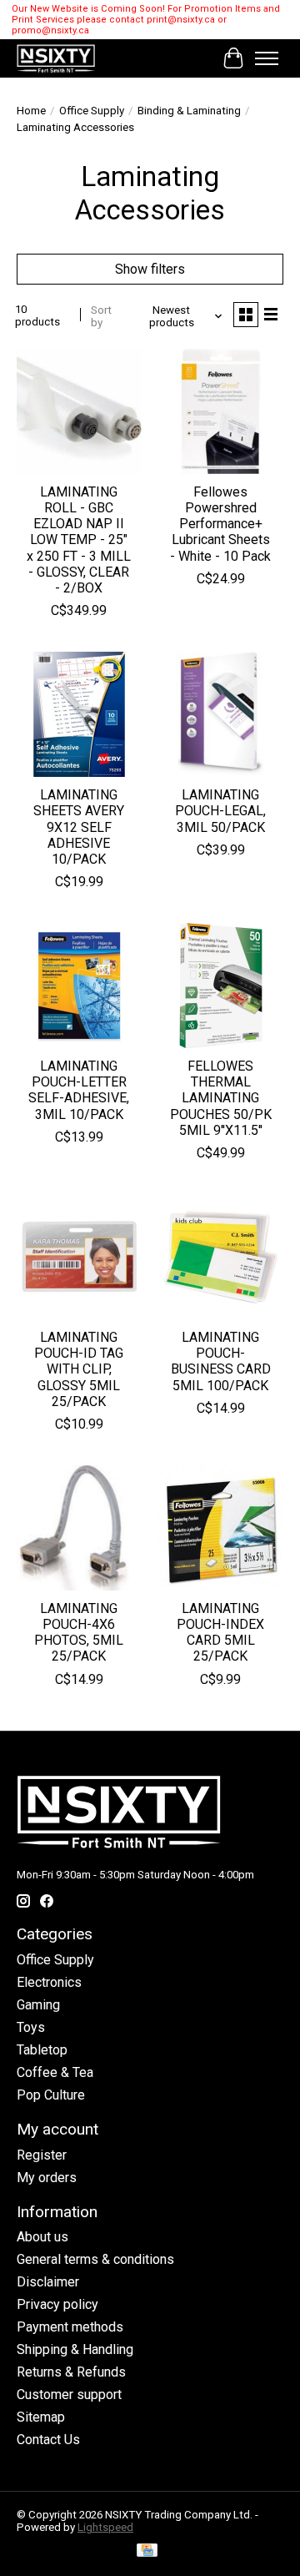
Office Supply (92, 111)
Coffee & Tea (55, 2072)
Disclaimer (48, 2282)
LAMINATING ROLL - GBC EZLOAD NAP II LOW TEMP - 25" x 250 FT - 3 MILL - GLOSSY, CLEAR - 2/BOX (79, 540)
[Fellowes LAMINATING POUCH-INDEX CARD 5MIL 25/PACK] (221, 1528)
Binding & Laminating (189, 111)
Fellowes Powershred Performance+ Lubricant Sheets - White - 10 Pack (220, 524)
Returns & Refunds (71, 2372)
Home (31, 111)
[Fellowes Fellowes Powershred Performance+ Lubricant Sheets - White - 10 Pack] (221, 411)
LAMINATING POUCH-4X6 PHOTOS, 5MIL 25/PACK (79, 1633)
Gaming (38, 2005)
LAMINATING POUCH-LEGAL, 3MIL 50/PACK (220, 811)
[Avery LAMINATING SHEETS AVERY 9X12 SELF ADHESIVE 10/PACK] (79, 714)
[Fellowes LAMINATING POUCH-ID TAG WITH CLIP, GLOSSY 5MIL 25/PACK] (79, 1257)
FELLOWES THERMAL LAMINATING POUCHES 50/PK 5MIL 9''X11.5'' (221, 1098)
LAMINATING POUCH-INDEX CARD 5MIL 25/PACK (220, 1633)
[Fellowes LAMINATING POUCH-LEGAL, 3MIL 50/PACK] (221, 714)
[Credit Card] (147, 2551)
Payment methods (70, 2327)
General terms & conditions (95, 2259)
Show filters (150, 269)
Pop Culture (51, 2095)
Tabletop (42, 2050)
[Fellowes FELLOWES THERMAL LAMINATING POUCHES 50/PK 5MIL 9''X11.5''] (221, 986)
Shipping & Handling (75, 2349)
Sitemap (41, 2417)
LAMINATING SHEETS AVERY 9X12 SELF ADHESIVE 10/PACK (79, 827)
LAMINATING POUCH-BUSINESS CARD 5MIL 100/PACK (221, 1361)
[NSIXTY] (56, 58)
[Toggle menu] (267, 58)
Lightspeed (105, 2527)
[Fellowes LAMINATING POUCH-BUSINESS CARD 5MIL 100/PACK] (221, 1257)
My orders (47, 2178)
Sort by (101, 316)
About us (42, 2237)
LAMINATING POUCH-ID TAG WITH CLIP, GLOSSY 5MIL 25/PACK (79, 1369)
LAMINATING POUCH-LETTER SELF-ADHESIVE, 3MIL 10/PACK (79, 1090)
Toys (31, 2027)
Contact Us (48, 2440)
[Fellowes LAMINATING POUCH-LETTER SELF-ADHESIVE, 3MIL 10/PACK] (79, 986)
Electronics (49, 1982)
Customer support (69, 2395)
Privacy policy (57, 2304)
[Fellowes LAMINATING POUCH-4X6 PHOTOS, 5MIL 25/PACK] (79, 1528)
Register (42, 2155)
